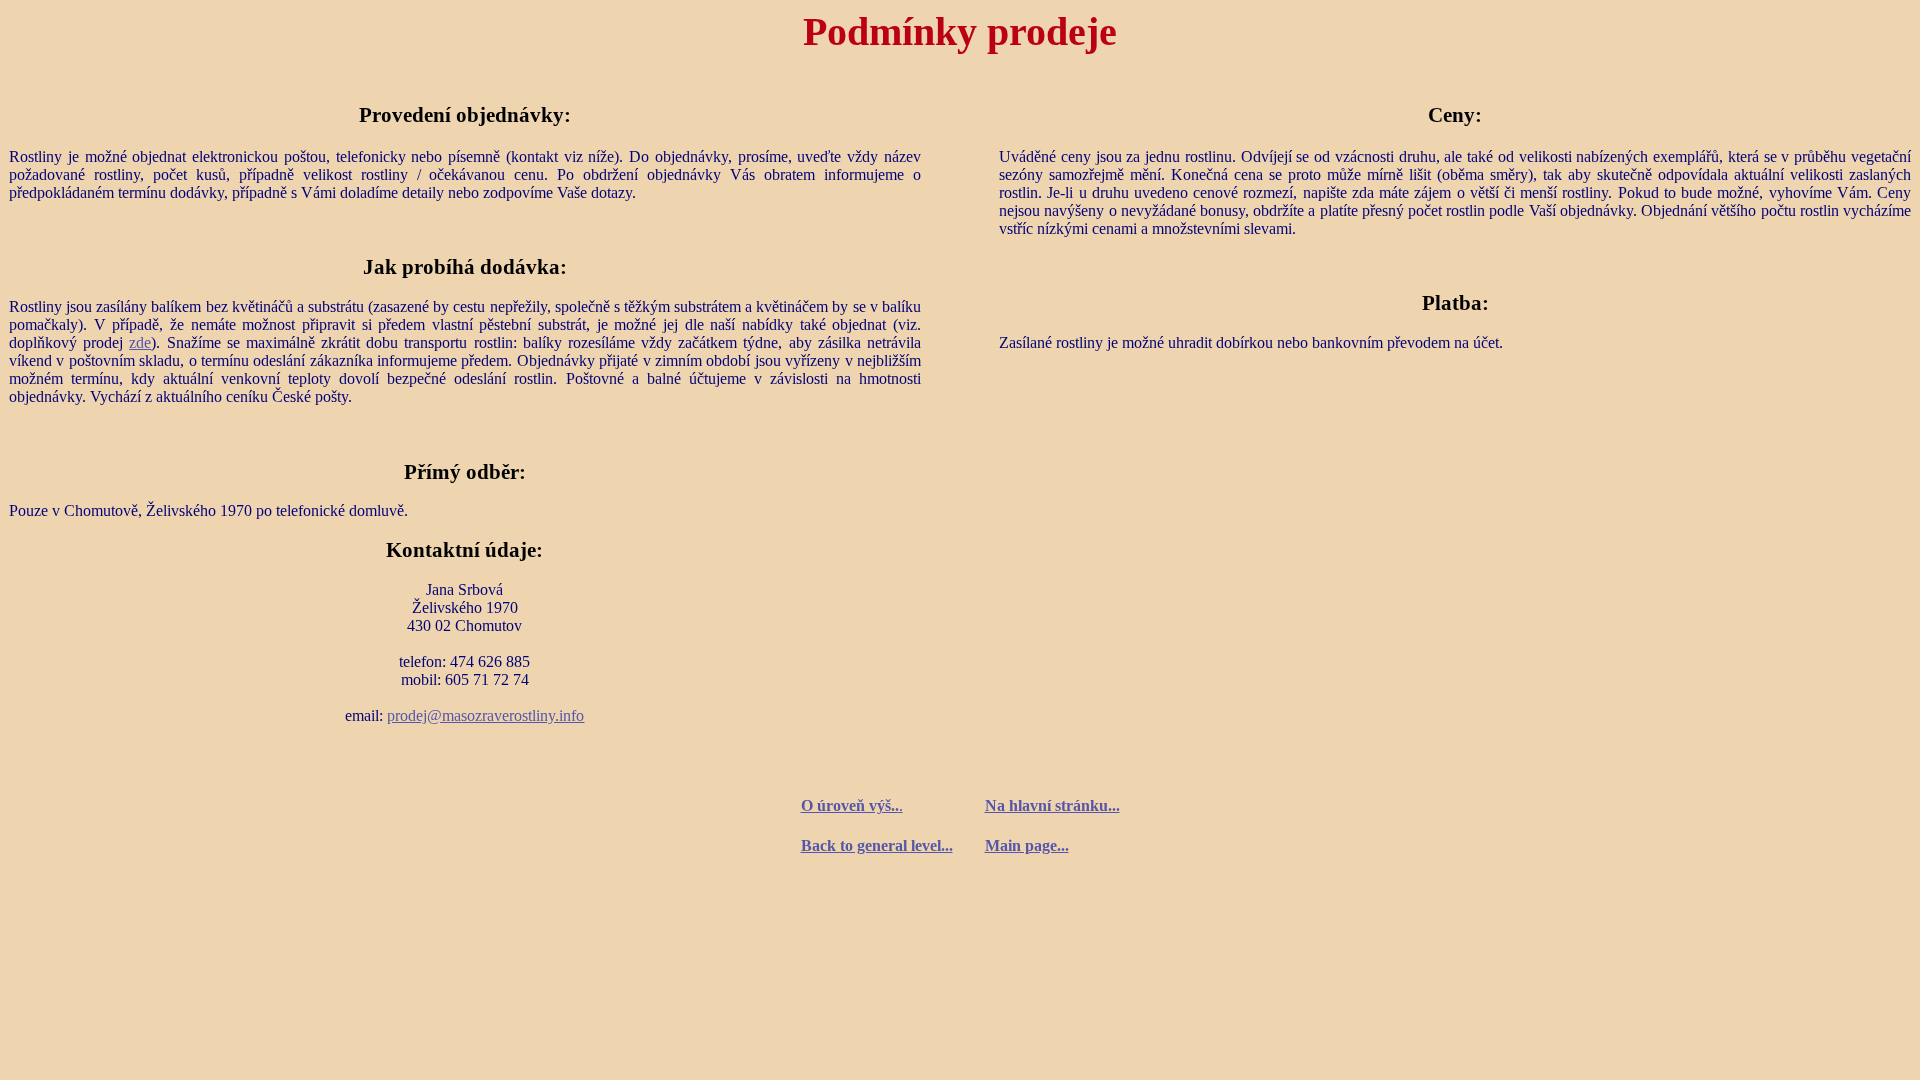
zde (140, 342)
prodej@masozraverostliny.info (485, 715)
